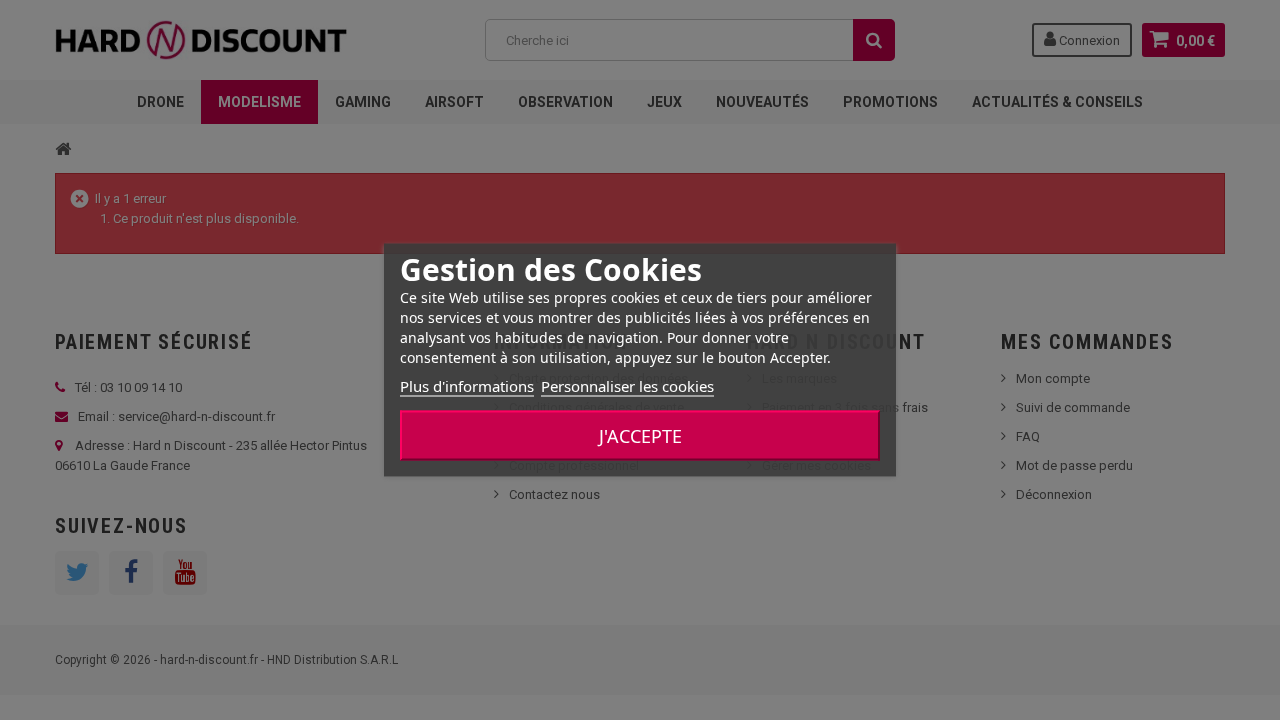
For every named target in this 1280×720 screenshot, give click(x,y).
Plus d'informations (467, 386)
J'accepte (640, 436)
